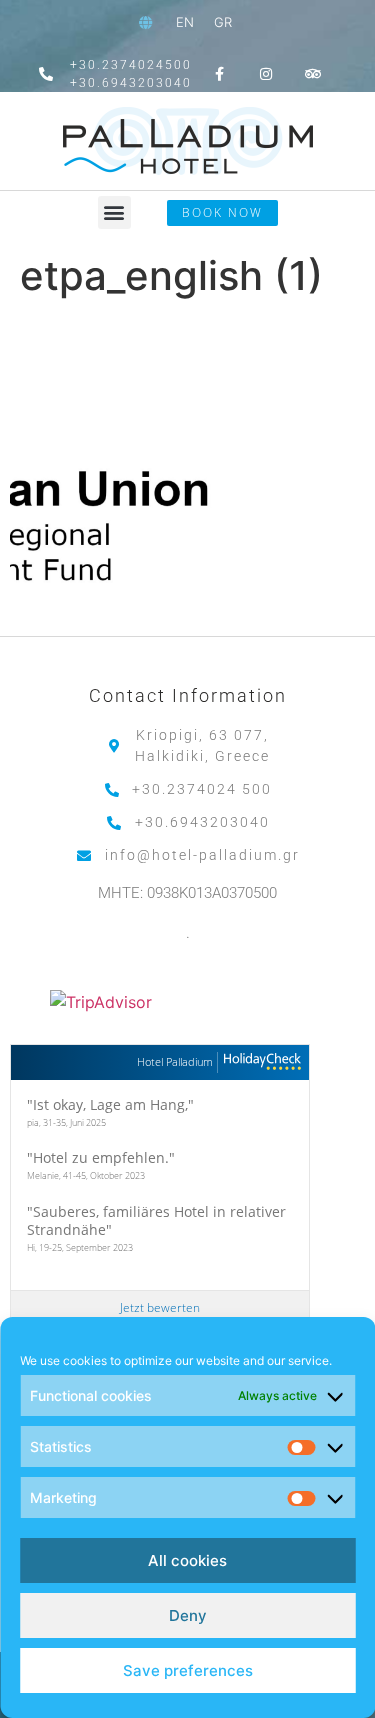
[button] (114, 212)
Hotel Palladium (175, 1061)
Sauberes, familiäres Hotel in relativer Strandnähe (156, 1220)
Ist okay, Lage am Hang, (110, 1104)
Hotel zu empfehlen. (101, 1157)
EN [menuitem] (185, 22)
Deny (188, 1615)
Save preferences (188, 1670)
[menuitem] (185, 22)
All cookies (187, 1560)
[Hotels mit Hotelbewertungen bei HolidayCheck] (259, 1062)
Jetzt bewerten (160, 1307)
